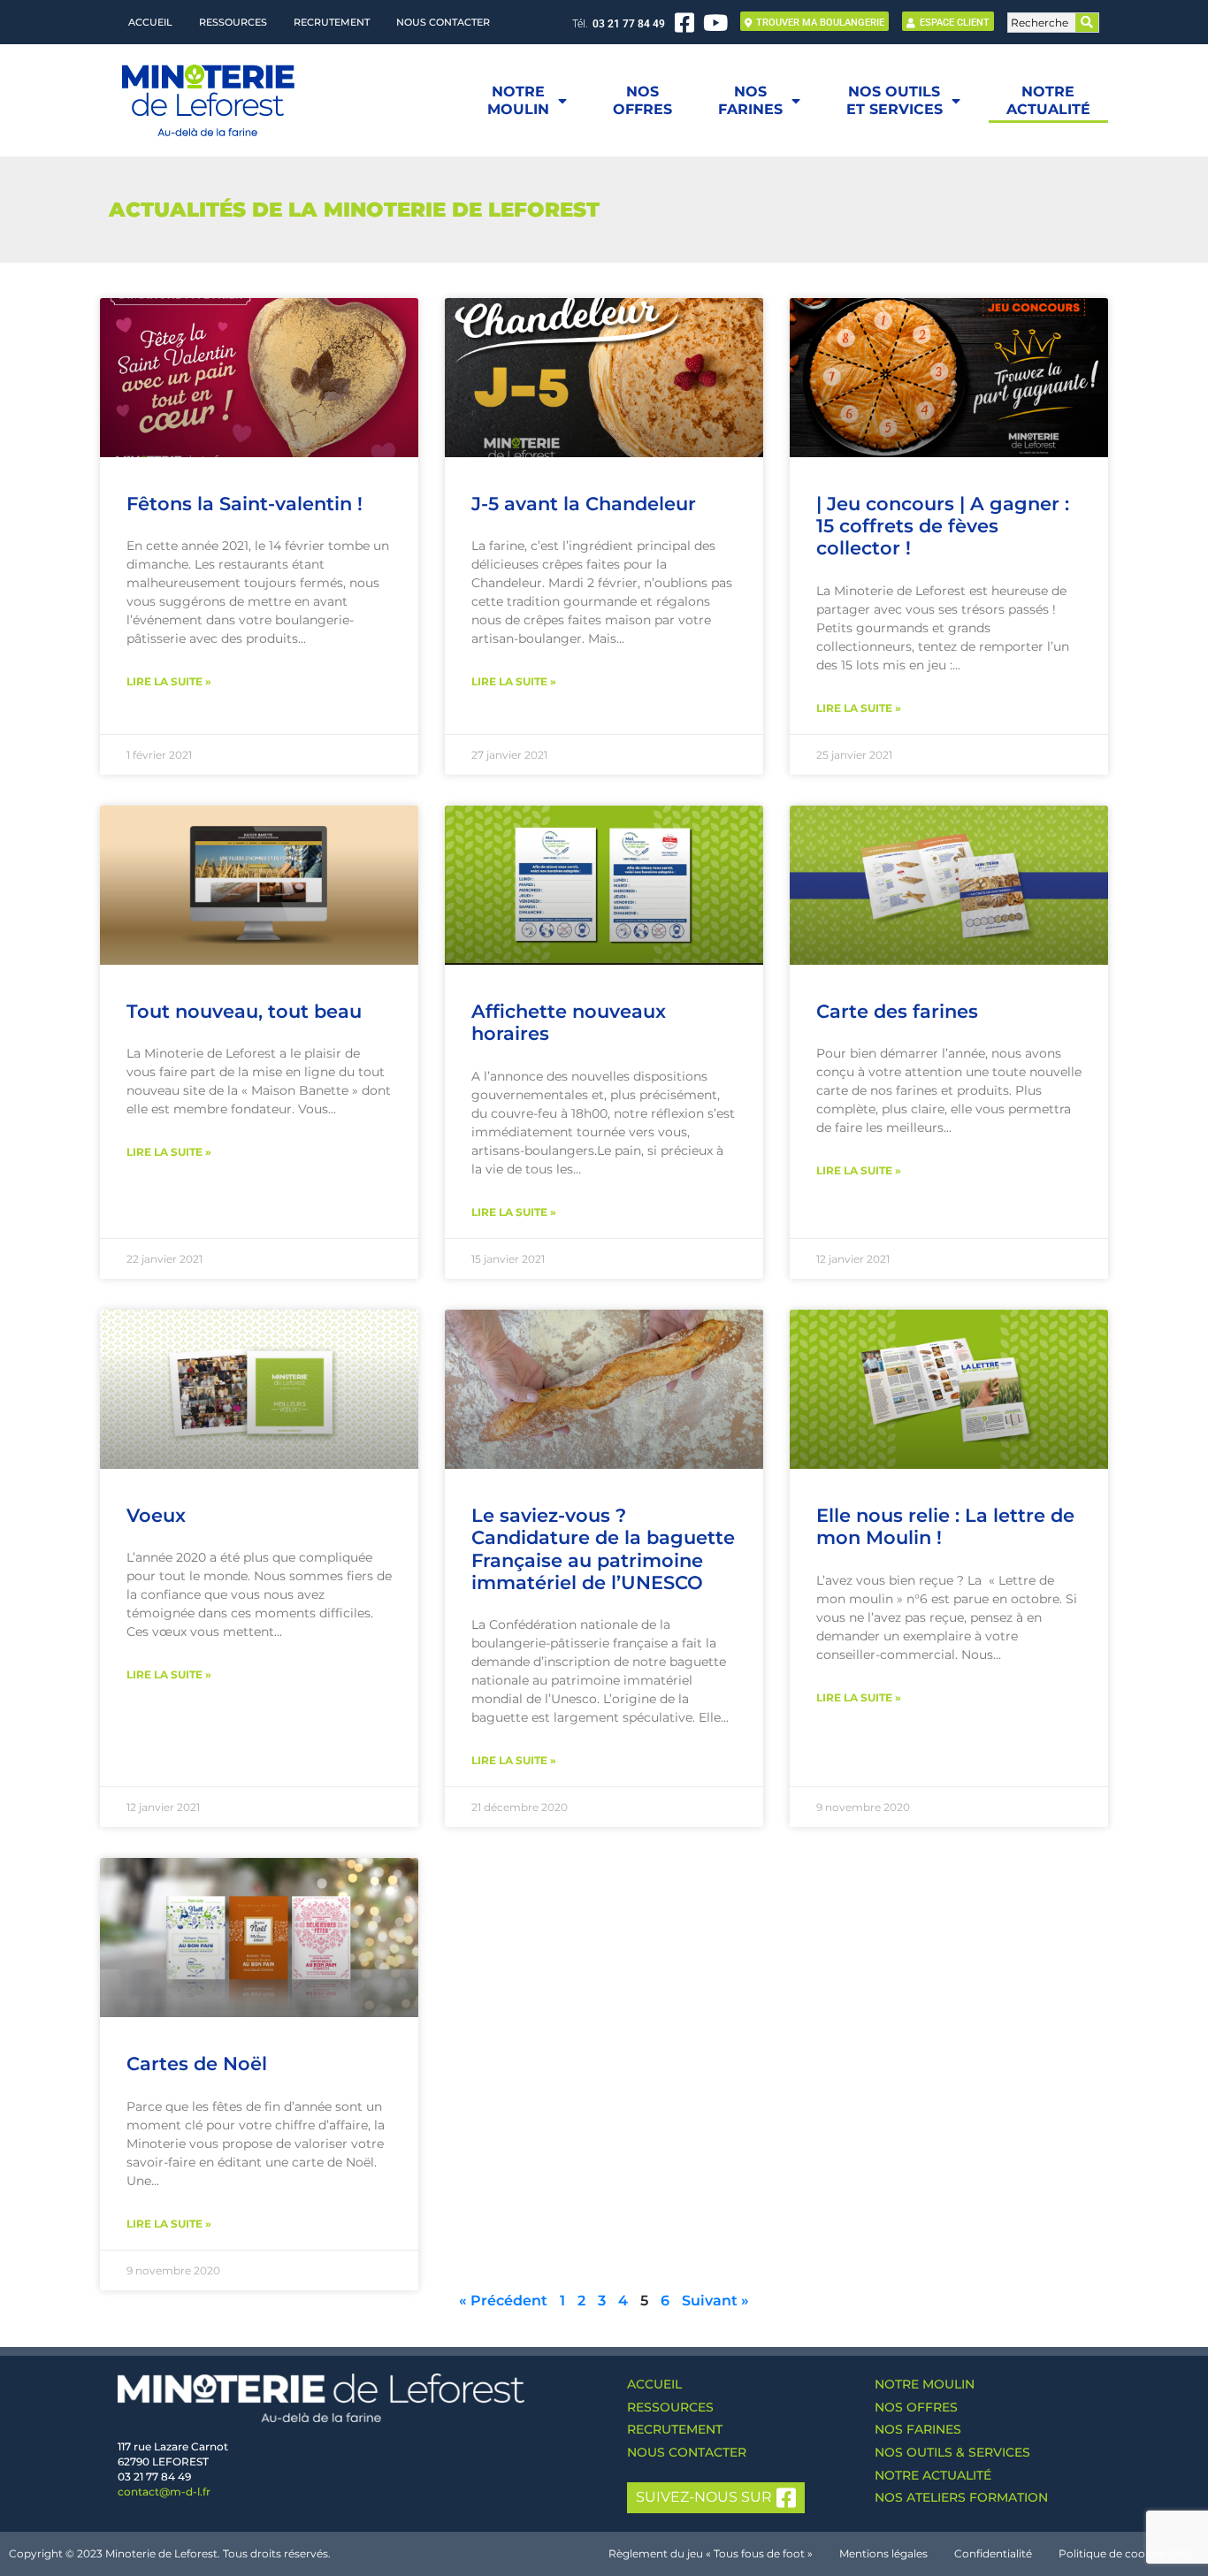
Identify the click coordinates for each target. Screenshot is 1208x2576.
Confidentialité (993, 2553)
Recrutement (332, 22)
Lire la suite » (169, 681)
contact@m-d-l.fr (164, 2492)
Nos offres (916, 2407)
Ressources (233, 22)
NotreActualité (1048, 100)
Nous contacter (443, 22)
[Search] (1087, 23)
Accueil (150, 22)
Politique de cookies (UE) (1125, 2553)
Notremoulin (518, 100)
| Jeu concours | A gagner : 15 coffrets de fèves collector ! (943, 526)
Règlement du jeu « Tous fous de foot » (711, 2553)
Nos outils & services (952, 2452)
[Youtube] (716, 23)
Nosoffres (642, 100)
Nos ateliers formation (961, 2497)
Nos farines (918, 2429)
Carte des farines (897, 1011)
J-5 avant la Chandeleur (584, 504)
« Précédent (503, 2301)
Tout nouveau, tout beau (244, 1011)
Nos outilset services (895, 100)
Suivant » (715, 2301)
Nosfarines (750, 100)
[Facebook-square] (685, 23)
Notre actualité (933, 2475)
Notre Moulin (925, 2384)
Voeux (156, 1515)
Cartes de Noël (197, 2064)
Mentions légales (883, 2553)
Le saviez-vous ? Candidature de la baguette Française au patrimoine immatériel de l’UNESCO (603, 1549)
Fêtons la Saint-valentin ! (245, 504)
